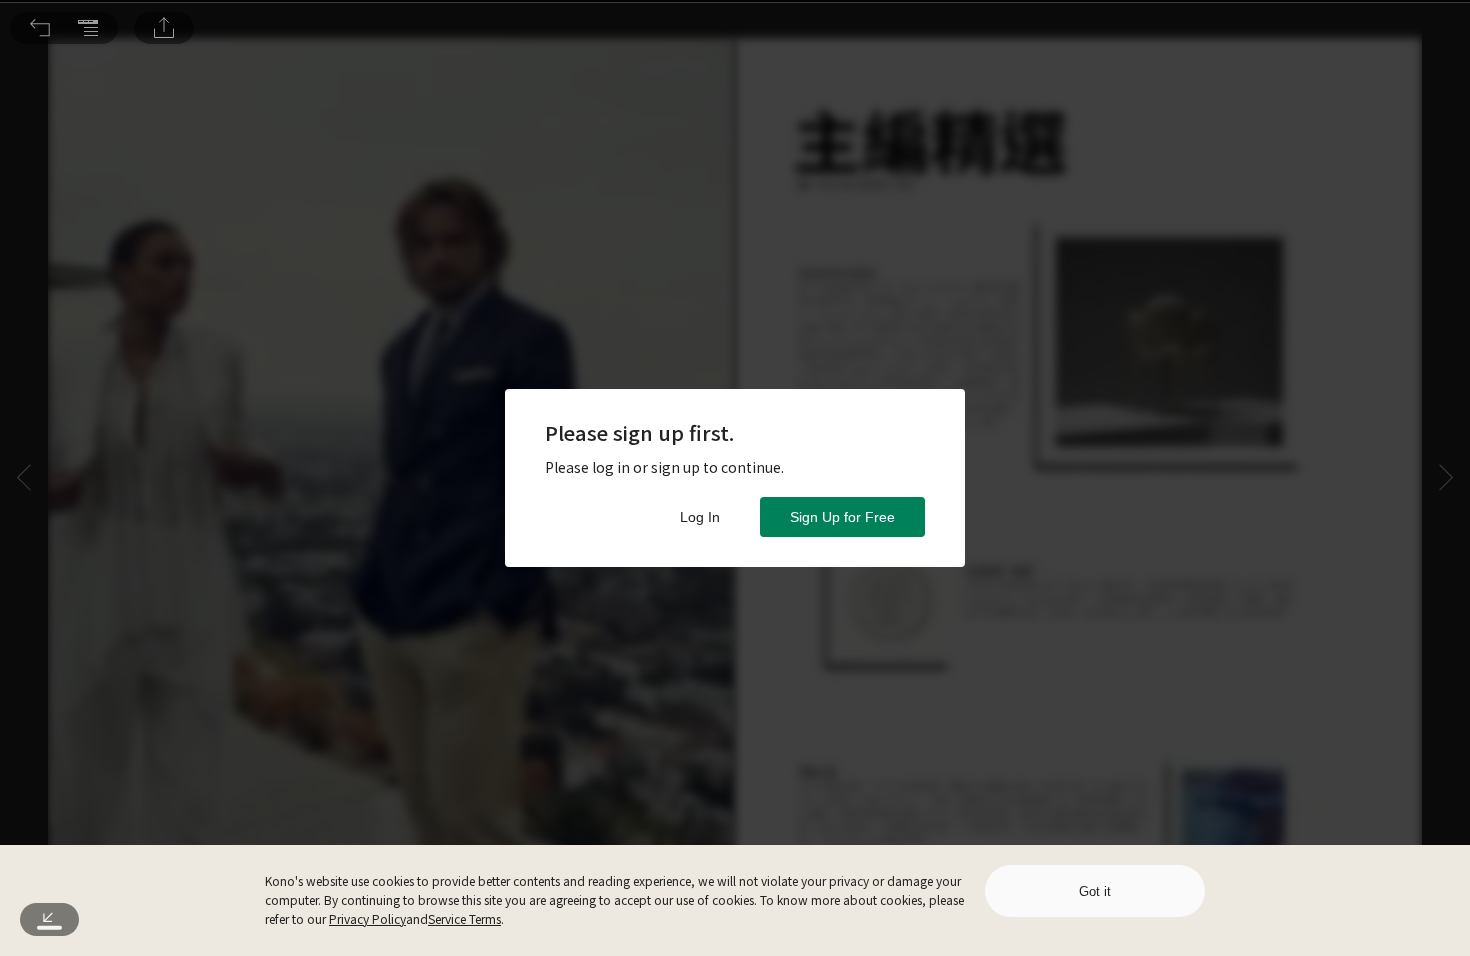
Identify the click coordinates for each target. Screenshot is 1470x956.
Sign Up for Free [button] (842, 517)
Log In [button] (700, 517)
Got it (1095, 891)
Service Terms (464, 918)
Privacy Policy (367, 918)
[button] (40, 28)
